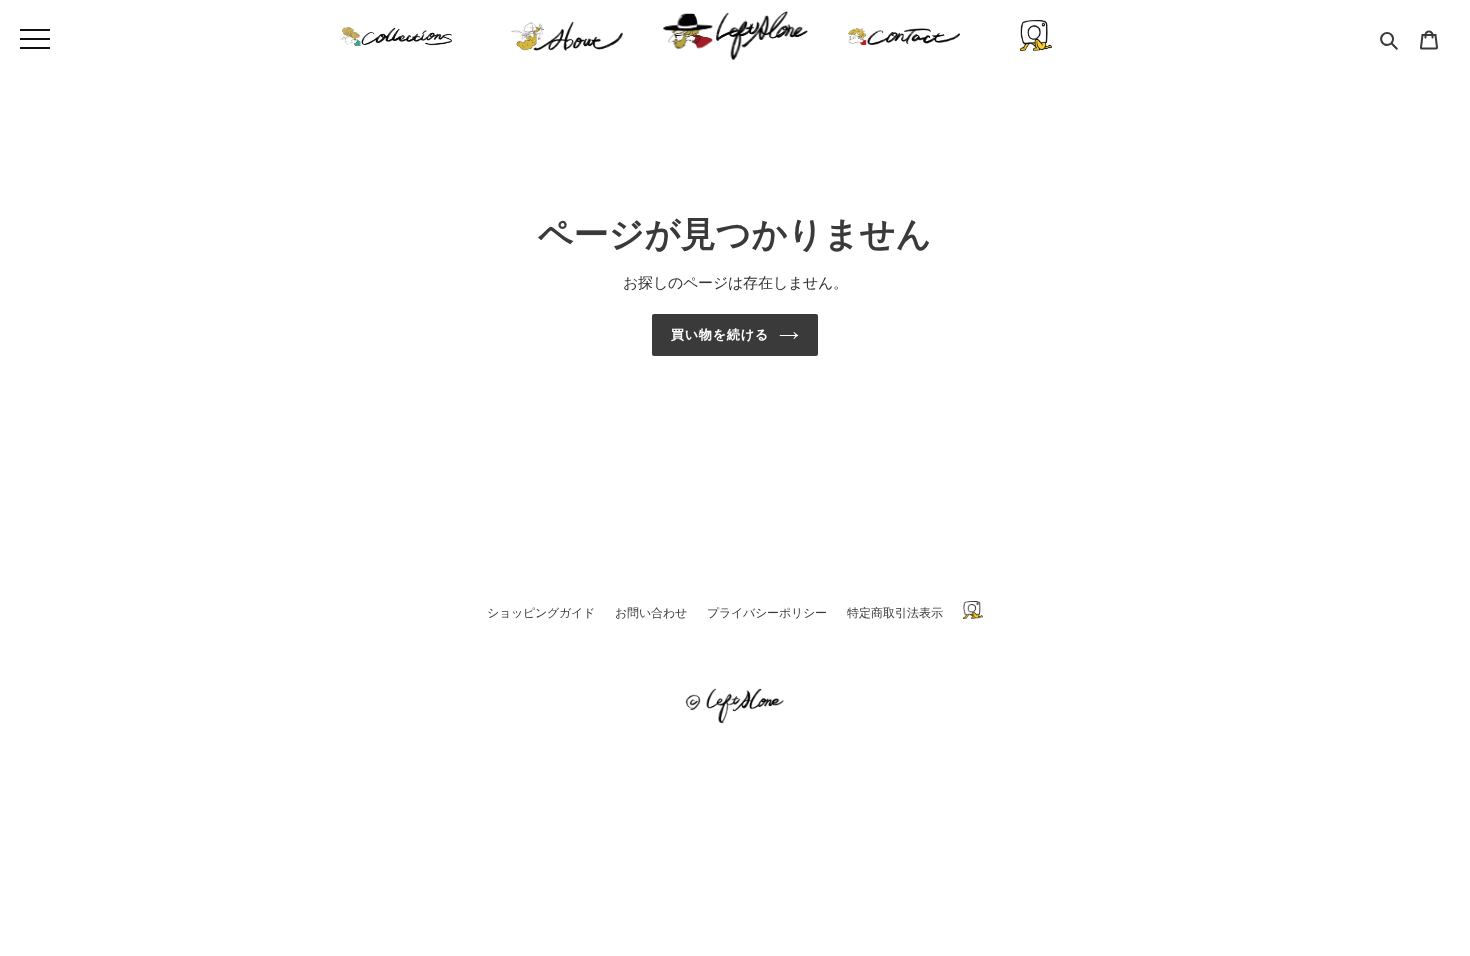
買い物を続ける (720, 334)
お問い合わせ (651, 613)
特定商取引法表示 (895, 613)
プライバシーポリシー (767, 613)
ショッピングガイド (541, 613)
